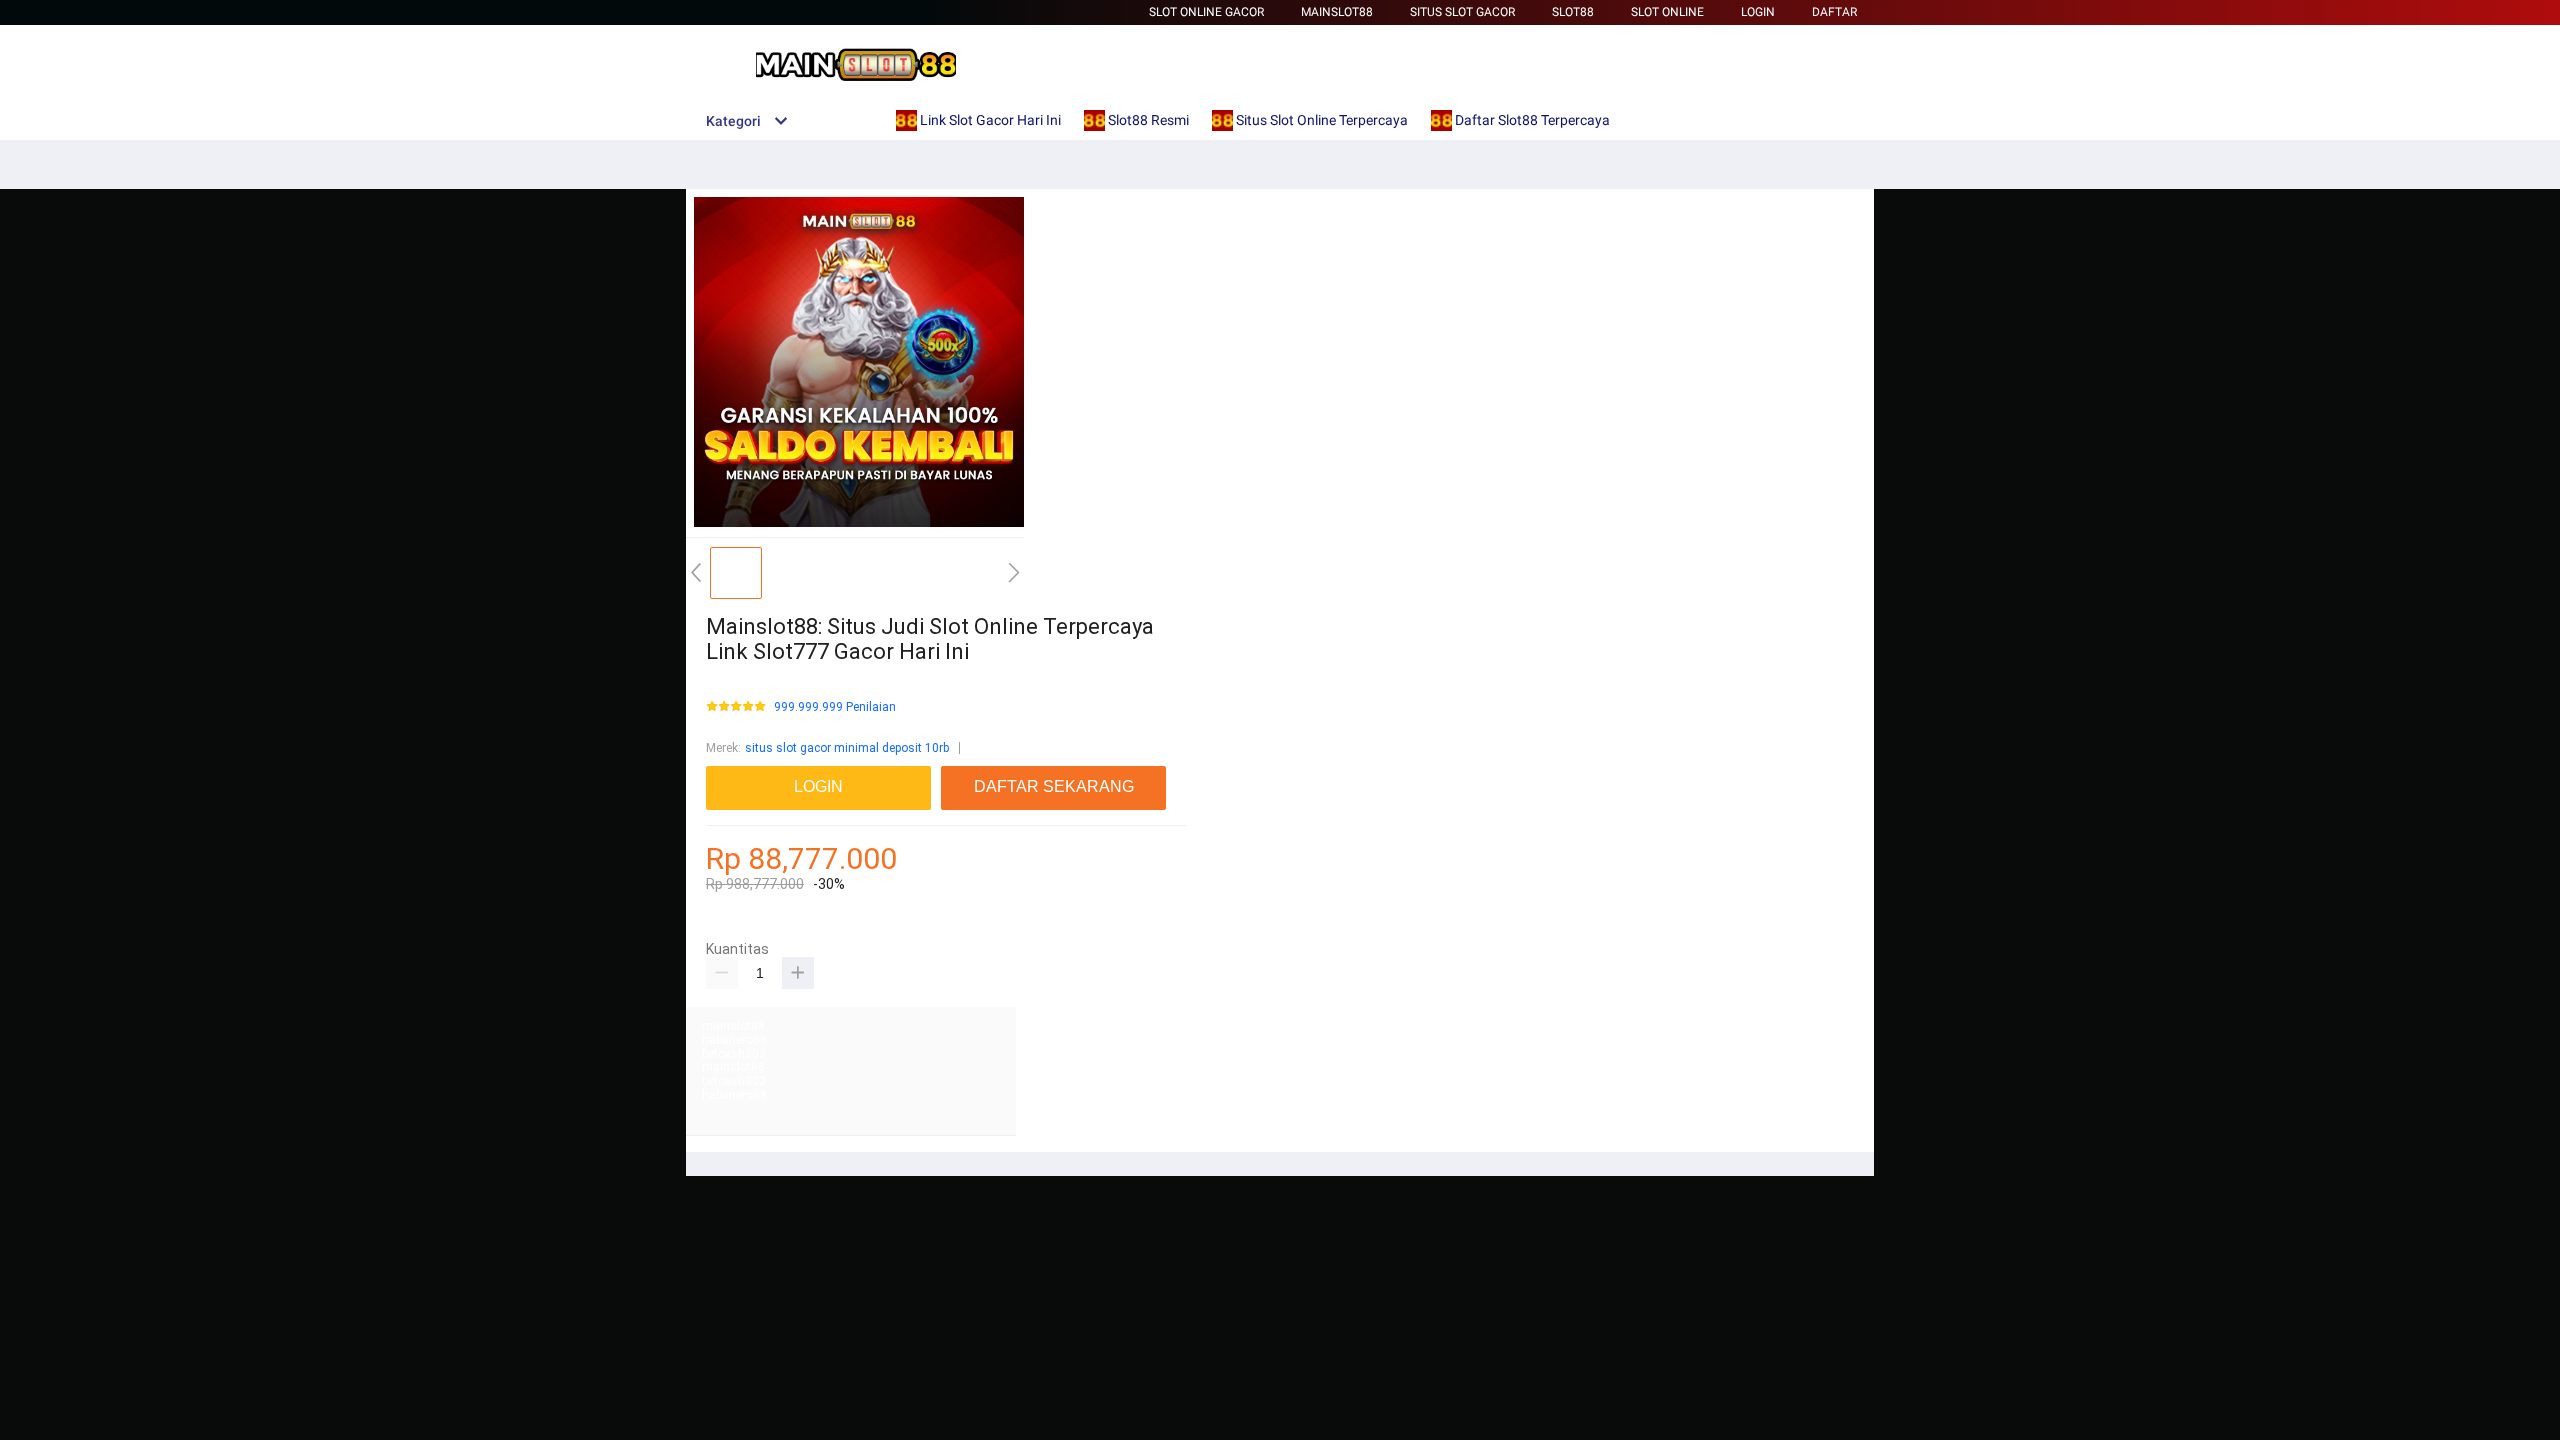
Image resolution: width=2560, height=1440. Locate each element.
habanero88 (734, 1040)
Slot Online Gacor (1206, 12)
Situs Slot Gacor (1462, 12)
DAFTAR (1834, 12)
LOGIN (1758, 12)
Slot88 (1573, 12)
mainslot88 (733, 1026)
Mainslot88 (1337, 12)
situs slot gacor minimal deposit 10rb (847, 748)
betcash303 (734, 1054)
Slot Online (1667, 12)
